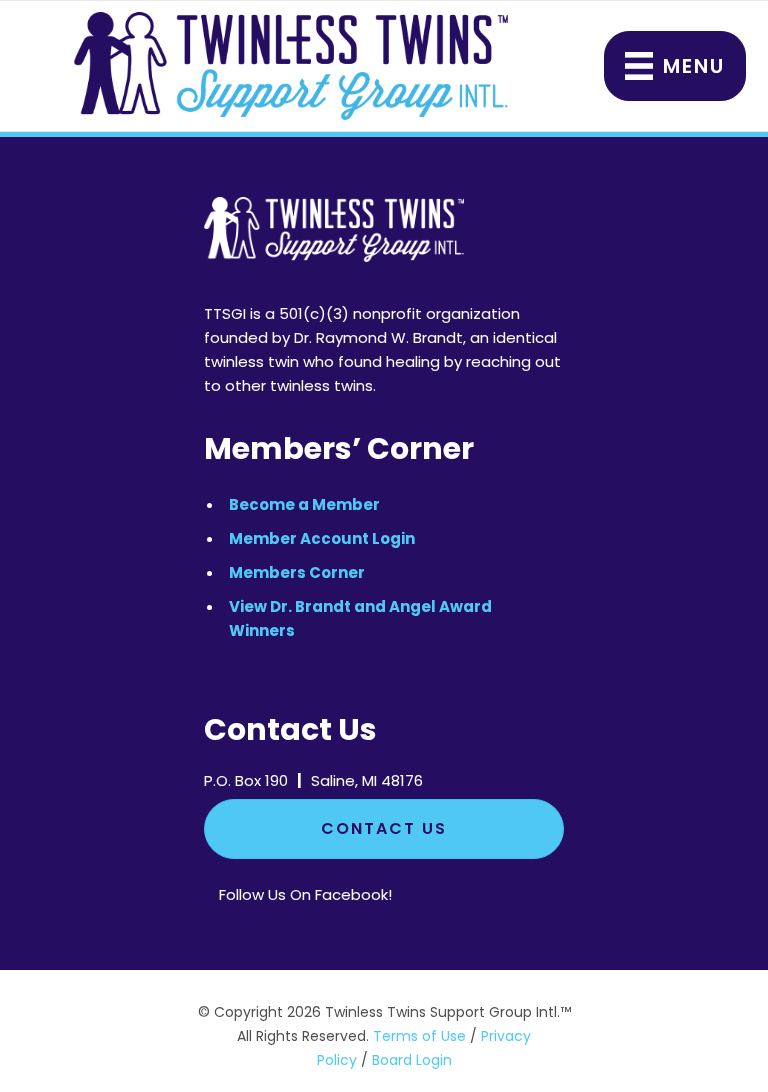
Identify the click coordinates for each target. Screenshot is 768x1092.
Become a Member (304, 504)
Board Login (412, 1060)
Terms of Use (419, 1036)
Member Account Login (322, 538)
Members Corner (297, 572)
